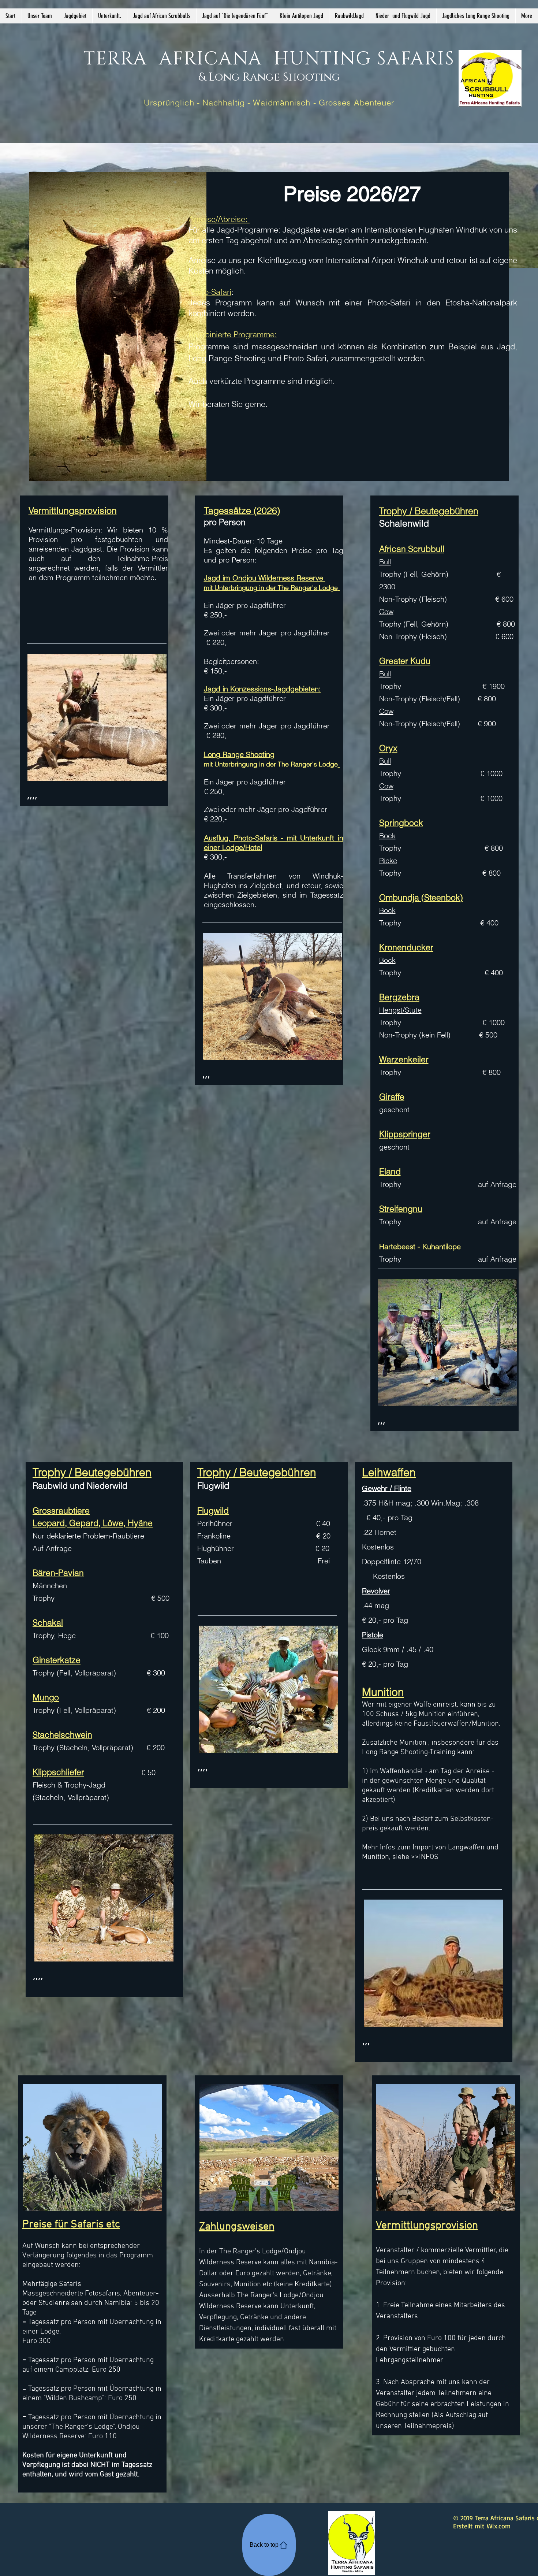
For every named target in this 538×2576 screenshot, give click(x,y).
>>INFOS (425, 1857)
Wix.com (499, 2526)
